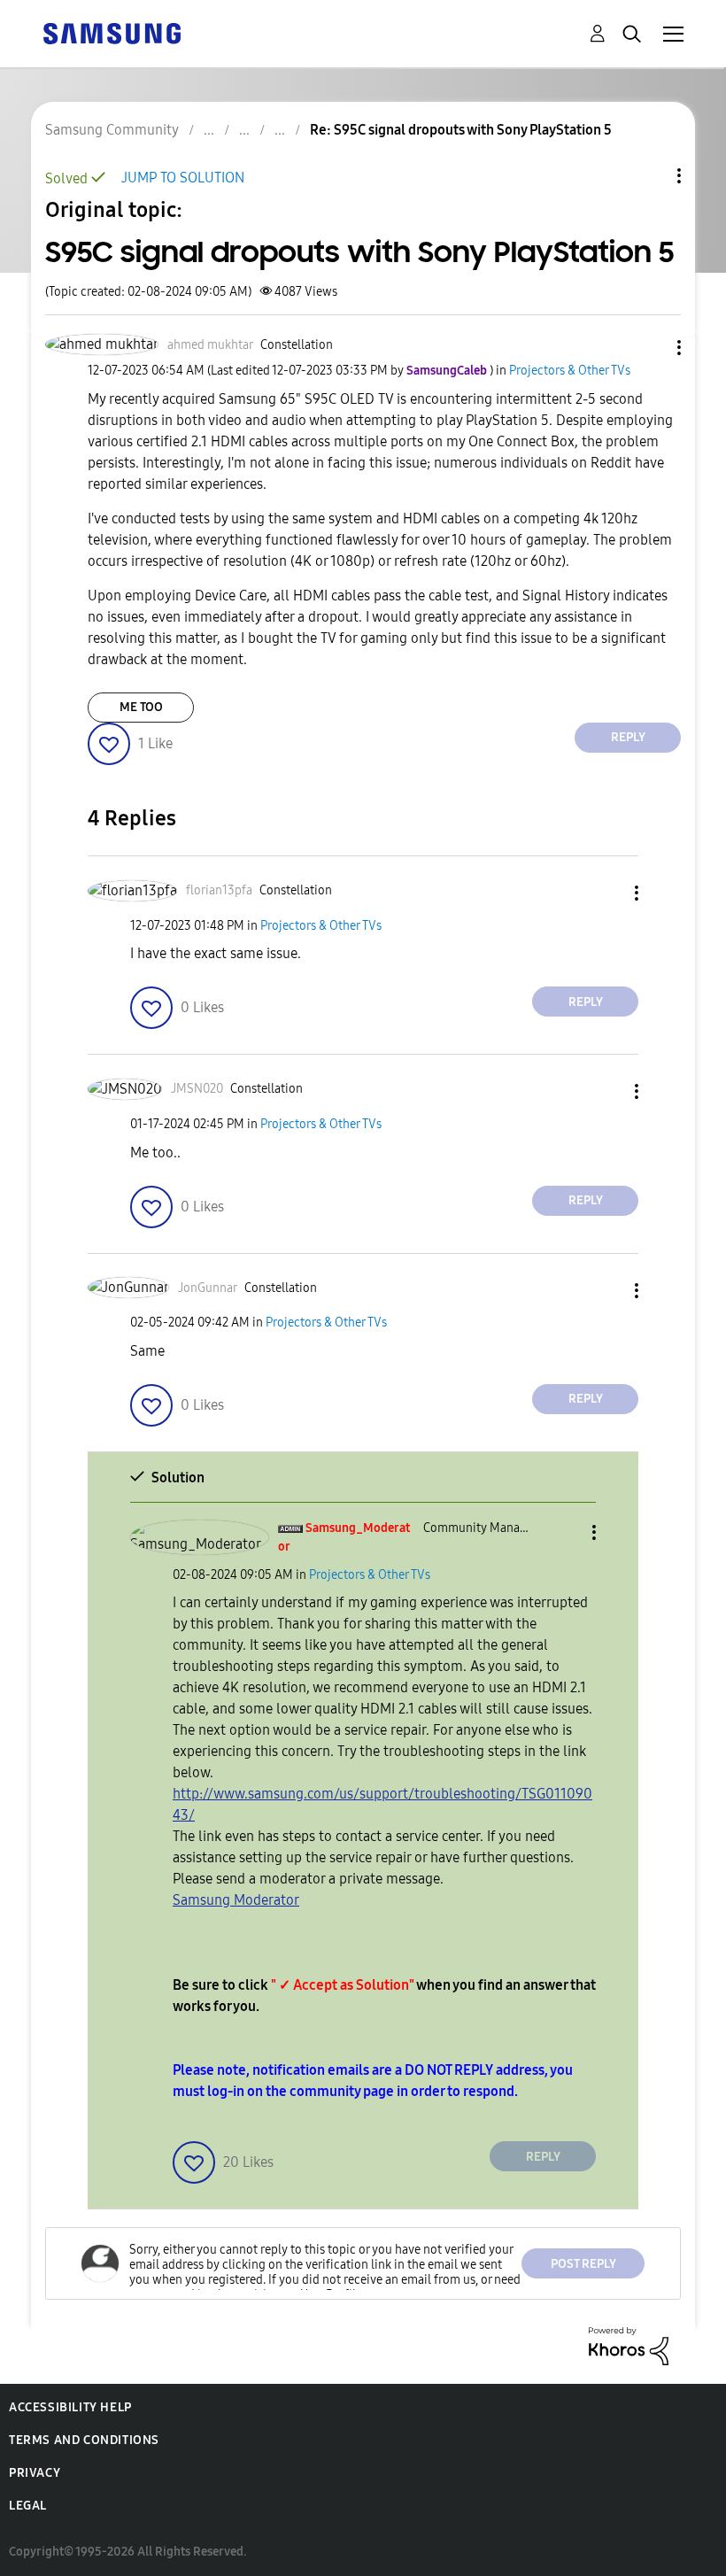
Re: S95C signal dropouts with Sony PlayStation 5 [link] (461, 130)
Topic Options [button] (649, 176)
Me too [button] (141, 707)
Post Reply (583, 2264)
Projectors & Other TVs (570, 371)
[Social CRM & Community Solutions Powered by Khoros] (629, 2345)
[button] (650, 348)
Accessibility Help (70, 2407)
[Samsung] (112, 32)
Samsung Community (112, 130)
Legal (28, 2506)
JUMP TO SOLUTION (183, 178)
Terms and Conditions (84, 2440)
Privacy (35, 2473)
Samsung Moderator (236, 1900)
